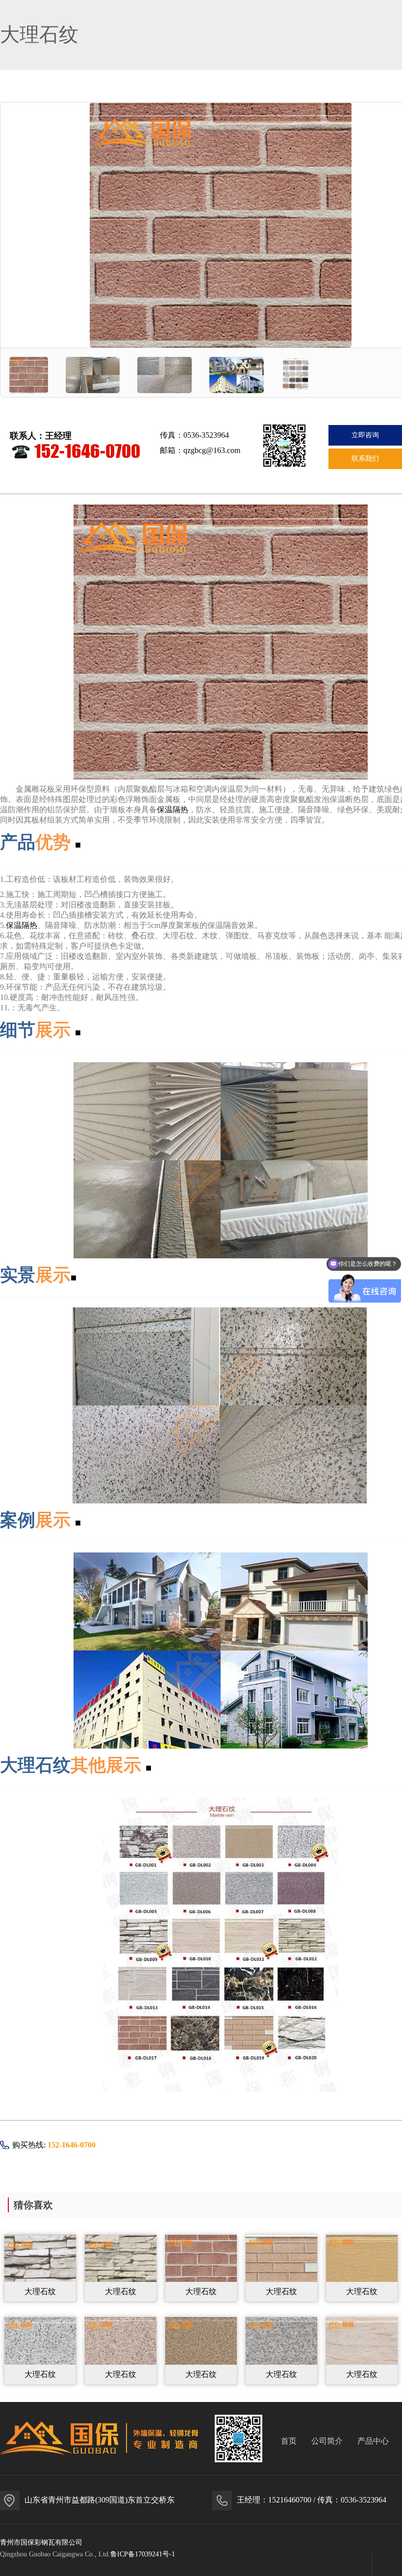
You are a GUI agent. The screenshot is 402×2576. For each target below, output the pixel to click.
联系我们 (365, 459)
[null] (40, 2267)
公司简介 (327, 2441)
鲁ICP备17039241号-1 (143, 2554)
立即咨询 (365, 435)
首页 (289, 2441)
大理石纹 (40, 2291)
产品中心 (373, 2441)
